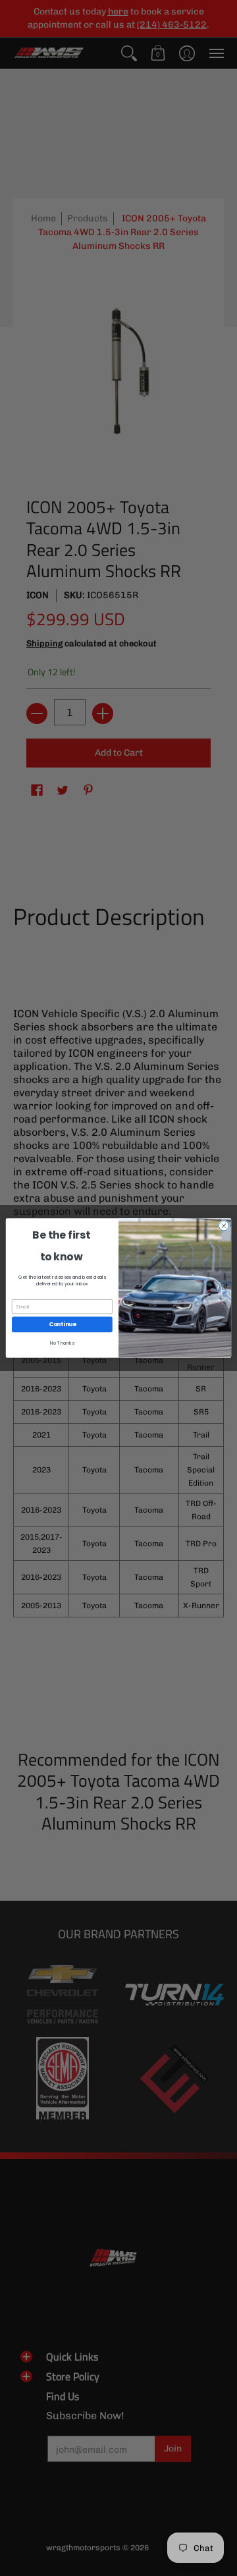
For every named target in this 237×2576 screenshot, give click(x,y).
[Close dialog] (224, 1226)
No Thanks (62, 1343)
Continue (63, 1324)
